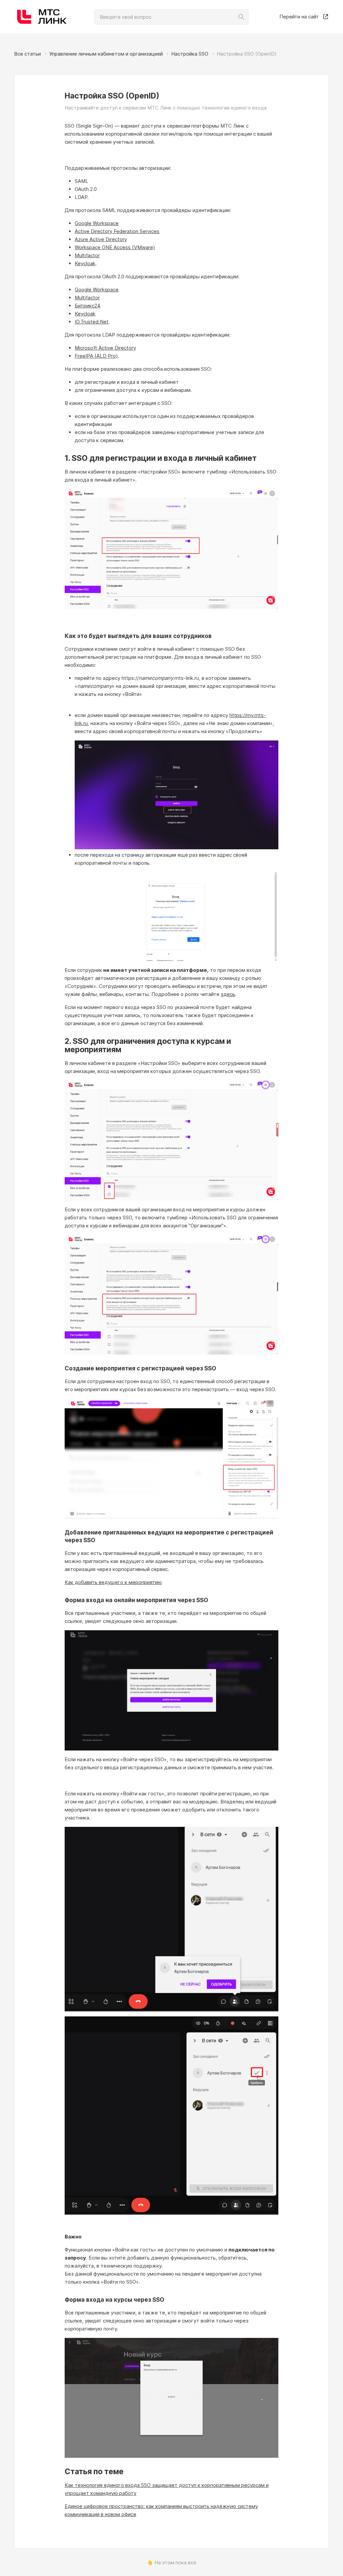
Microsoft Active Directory (105, 348)
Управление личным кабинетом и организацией (106, 54)
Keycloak (85, 263)
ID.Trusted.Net (92, 322)
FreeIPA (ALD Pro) (96, 356)
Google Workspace (97, 223)
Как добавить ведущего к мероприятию (113, 1582)
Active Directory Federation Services (117, 231)
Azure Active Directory (101, 239)
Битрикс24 (88, 306)
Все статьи (27, 54)
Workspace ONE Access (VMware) (115, 247)
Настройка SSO (190, 54)
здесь (228, 994)
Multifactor (87, 255)
